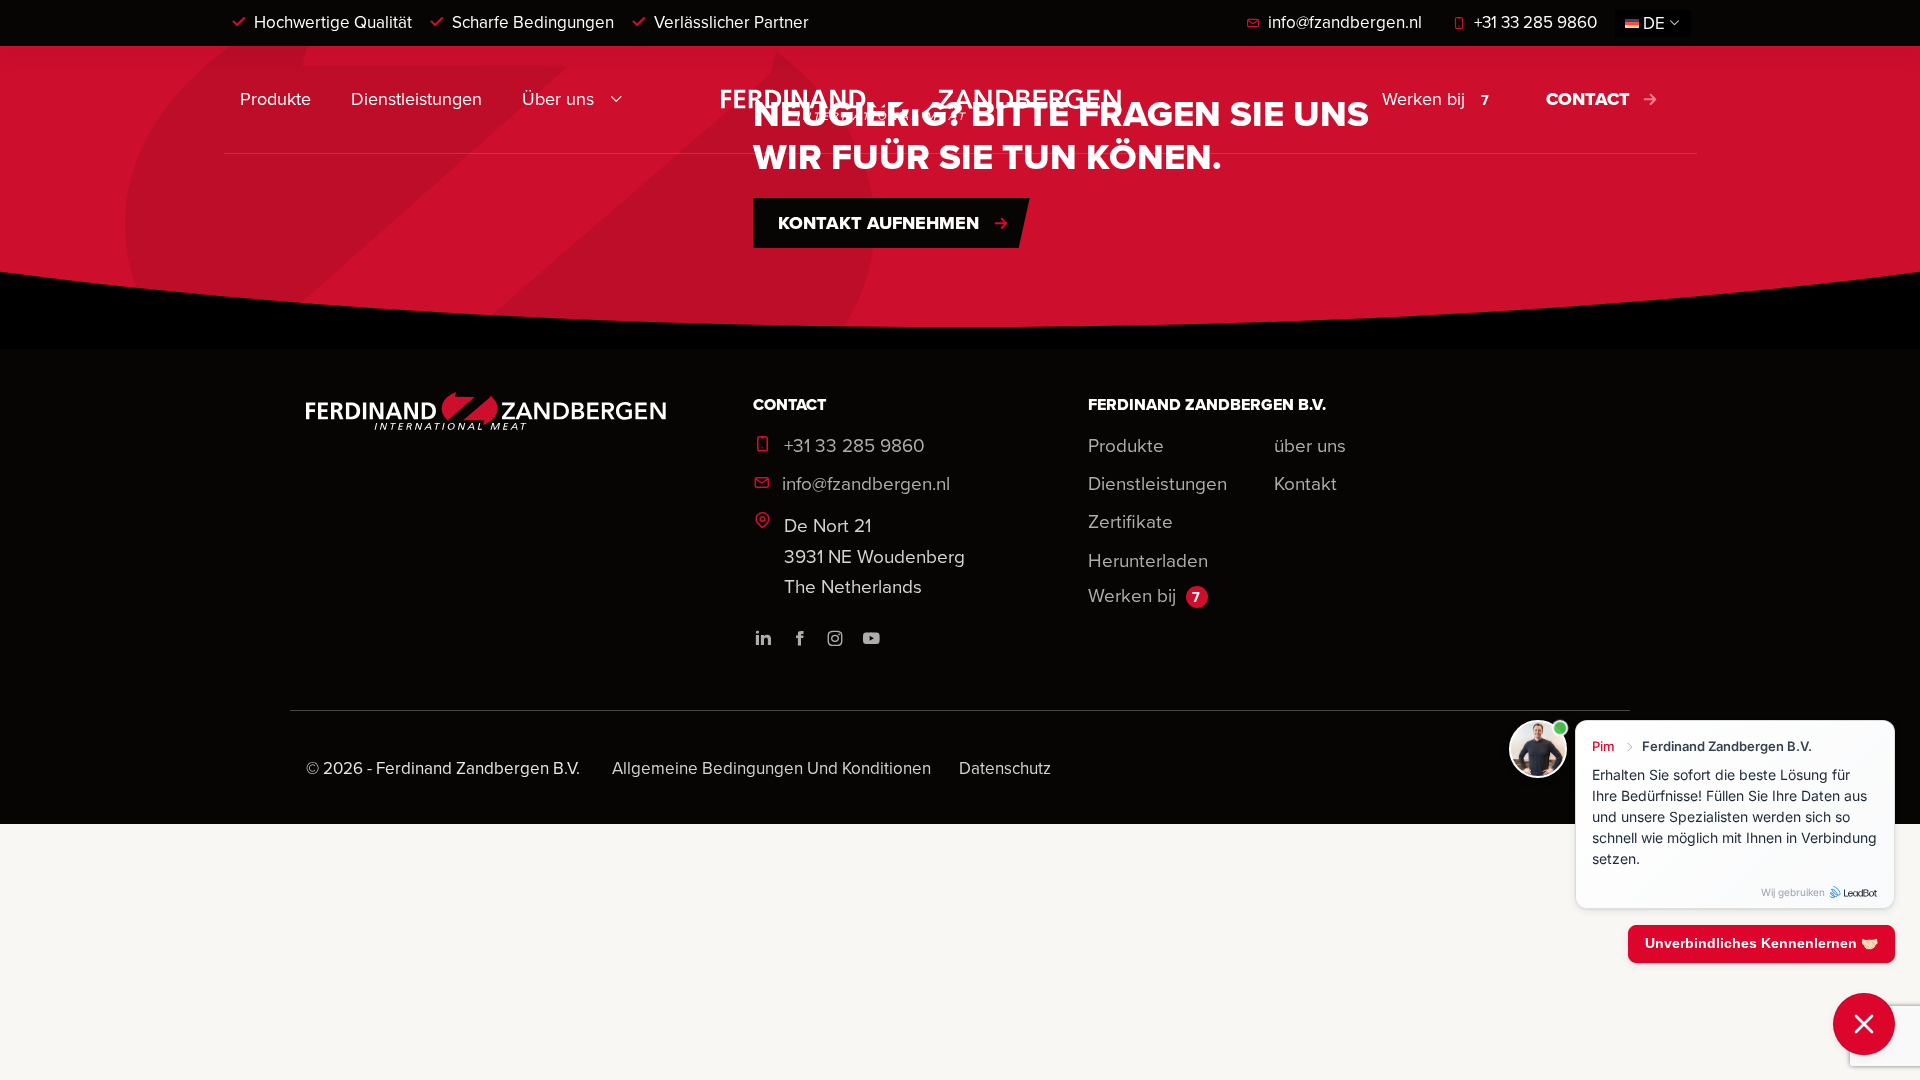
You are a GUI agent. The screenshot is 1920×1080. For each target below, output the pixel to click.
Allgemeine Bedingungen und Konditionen (773, 768)
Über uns (558, 98)
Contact (1588, 99)
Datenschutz (1005, 768)
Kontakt (1305, 482)
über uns (1310, 444)
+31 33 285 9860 (1535, 22)
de (1654, 23)
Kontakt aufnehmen (878, 223)
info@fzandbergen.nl (1345, 22)
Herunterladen (1148, 559)
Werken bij (1436, 98)
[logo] (921, 99)
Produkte (275, 98)
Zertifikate (1130, 520)
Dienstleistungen (416, 98)
